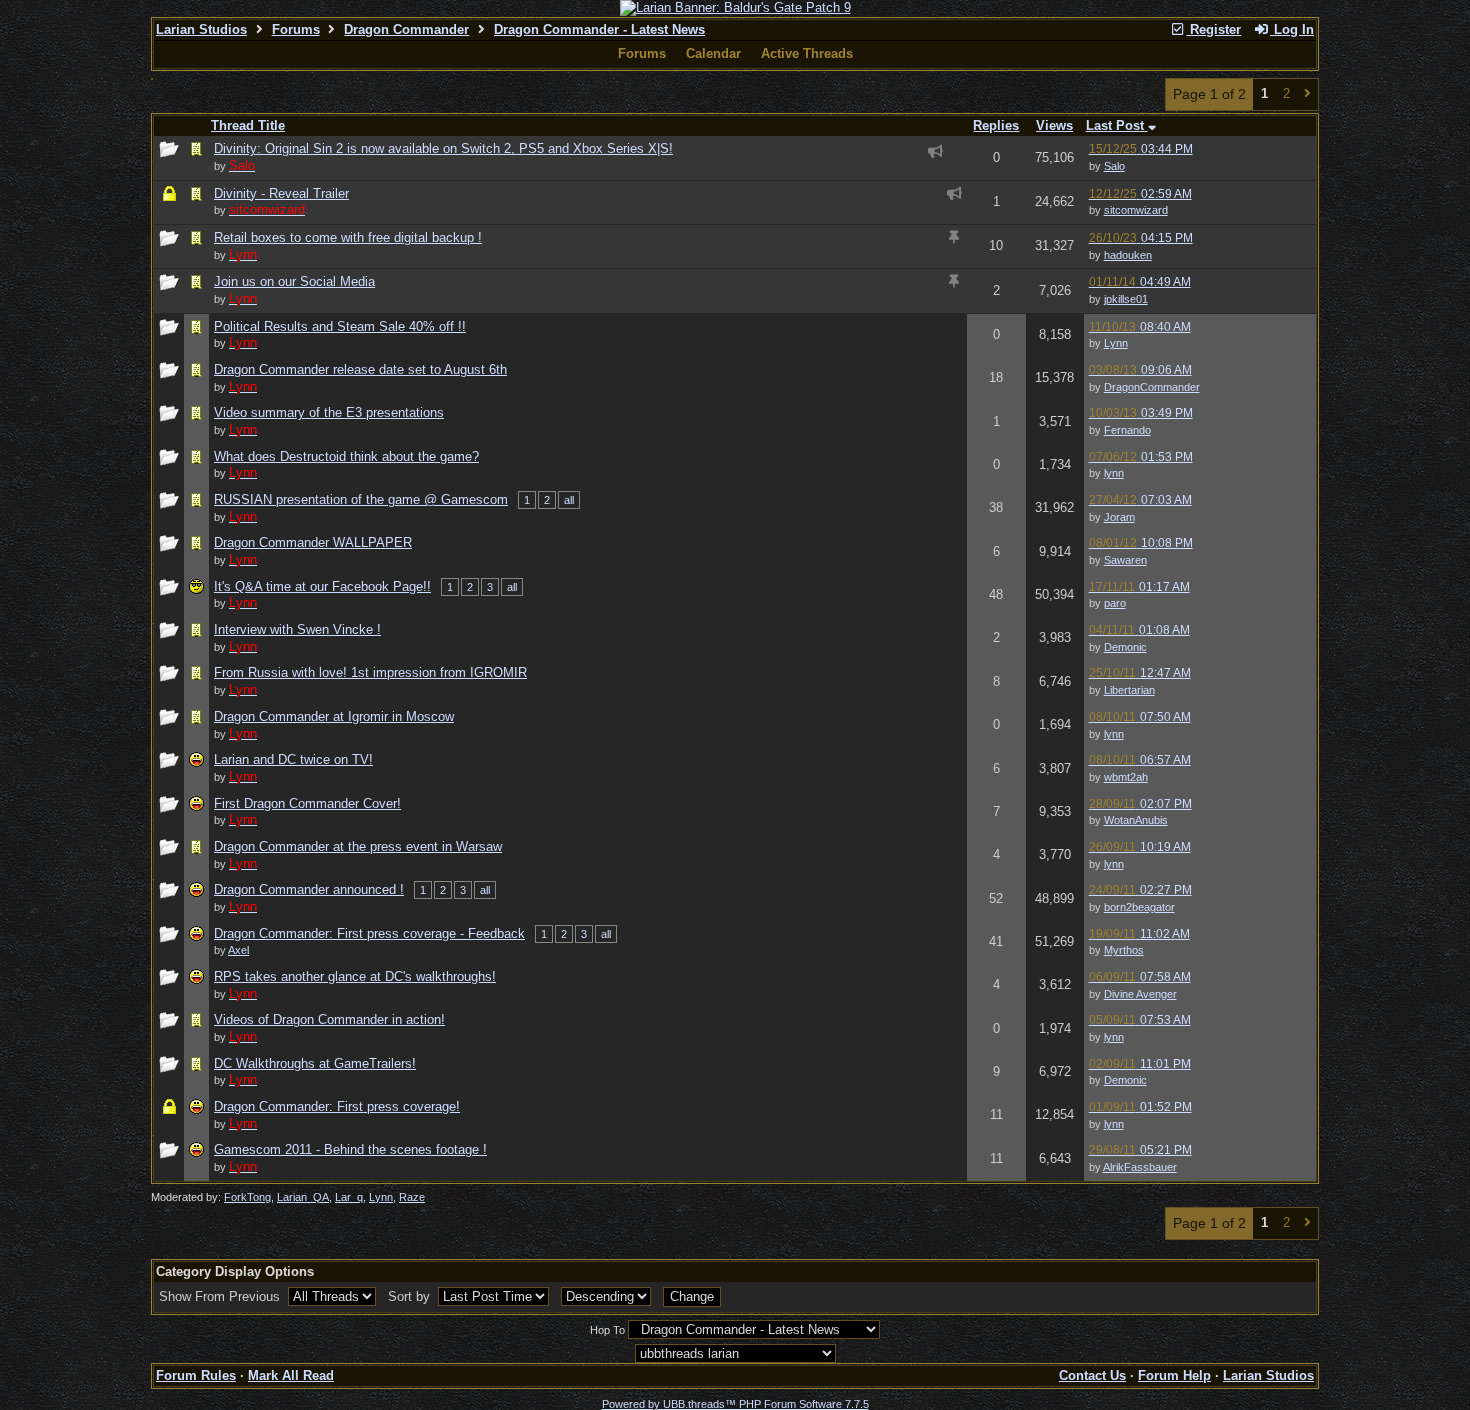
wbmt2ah (1126, 777)
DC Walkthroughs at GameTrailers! (315, 1063)
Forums (296, 29)
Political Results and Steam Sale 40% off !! (340, 326)
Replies (996, 125)
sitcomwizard (1136, 210)
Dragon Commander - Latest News (599, 29)
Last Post (1117, 125)
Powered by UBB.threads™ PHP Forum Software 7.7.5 (735, 1404)
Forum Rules (196, 1375)
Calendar (713, 53)
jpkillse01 (1126, 299)
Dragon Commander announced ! (309, 889)
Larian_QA (303, 1197)
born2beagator (1139, 907)
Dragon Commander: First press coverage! (337, 1106)
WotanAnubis (1136, 820)
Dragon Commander (406, 29)
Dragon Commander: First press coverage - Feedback (369, 933)
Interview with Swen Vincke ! (297, 629)
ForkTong (247, 1197)
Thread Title (248, 125)
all (569, 500)
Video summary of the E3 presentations (329, 412)
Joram (1119, 517)
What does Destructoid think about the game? (346, 456)
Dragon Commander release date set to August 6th (360, 369)
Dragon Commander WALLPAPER (313, 542)
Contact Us (1092, 1375)
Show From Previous (221, 1296)
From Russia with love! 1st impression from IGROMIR (370, 672)
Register (1213, 29)
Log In (1292, 29)
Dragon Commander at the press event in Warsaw (358, 846)
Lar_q (349, 1197)
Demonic (1125, 647)
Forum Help (1174, 1375)
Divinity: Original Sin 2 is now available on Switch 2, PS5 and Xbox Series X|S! (443, 148)
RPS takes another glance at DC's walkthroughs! (355, 976)
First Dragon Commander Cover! (307, 803)
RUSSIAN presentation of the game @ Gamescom (361, 499)
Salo (1114, 166)
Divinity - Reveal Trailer (281, 193)
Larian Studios (201, 29)
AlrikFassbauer (1140, 1167)
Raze (412, 1197)
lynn (1114, 473)
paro (1115, 603)
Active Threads (807, 53)
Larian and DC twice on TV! (293, 759)
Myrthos (1124, 950)
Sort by (411, 1296)
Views (1054, 125)
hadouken (1128, 255)
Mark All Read (291, 1375)
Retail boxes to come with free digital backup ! (348, 237)
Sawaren (1125, 560)
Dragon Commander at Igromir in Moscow (334, 716)
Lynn (1116, 343)
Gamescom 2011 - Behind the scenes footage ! (350, 1149)
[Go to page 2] (1307, 94)
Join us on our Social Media (294, 281)
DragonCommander (1152, 387)
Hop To (607, 1330)
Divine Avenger (1140, 994)
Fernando (1127, 430)
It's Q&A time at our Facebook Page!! (322, 586)
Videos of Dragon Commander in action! (329, 1019)
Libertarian (1129, 690)
